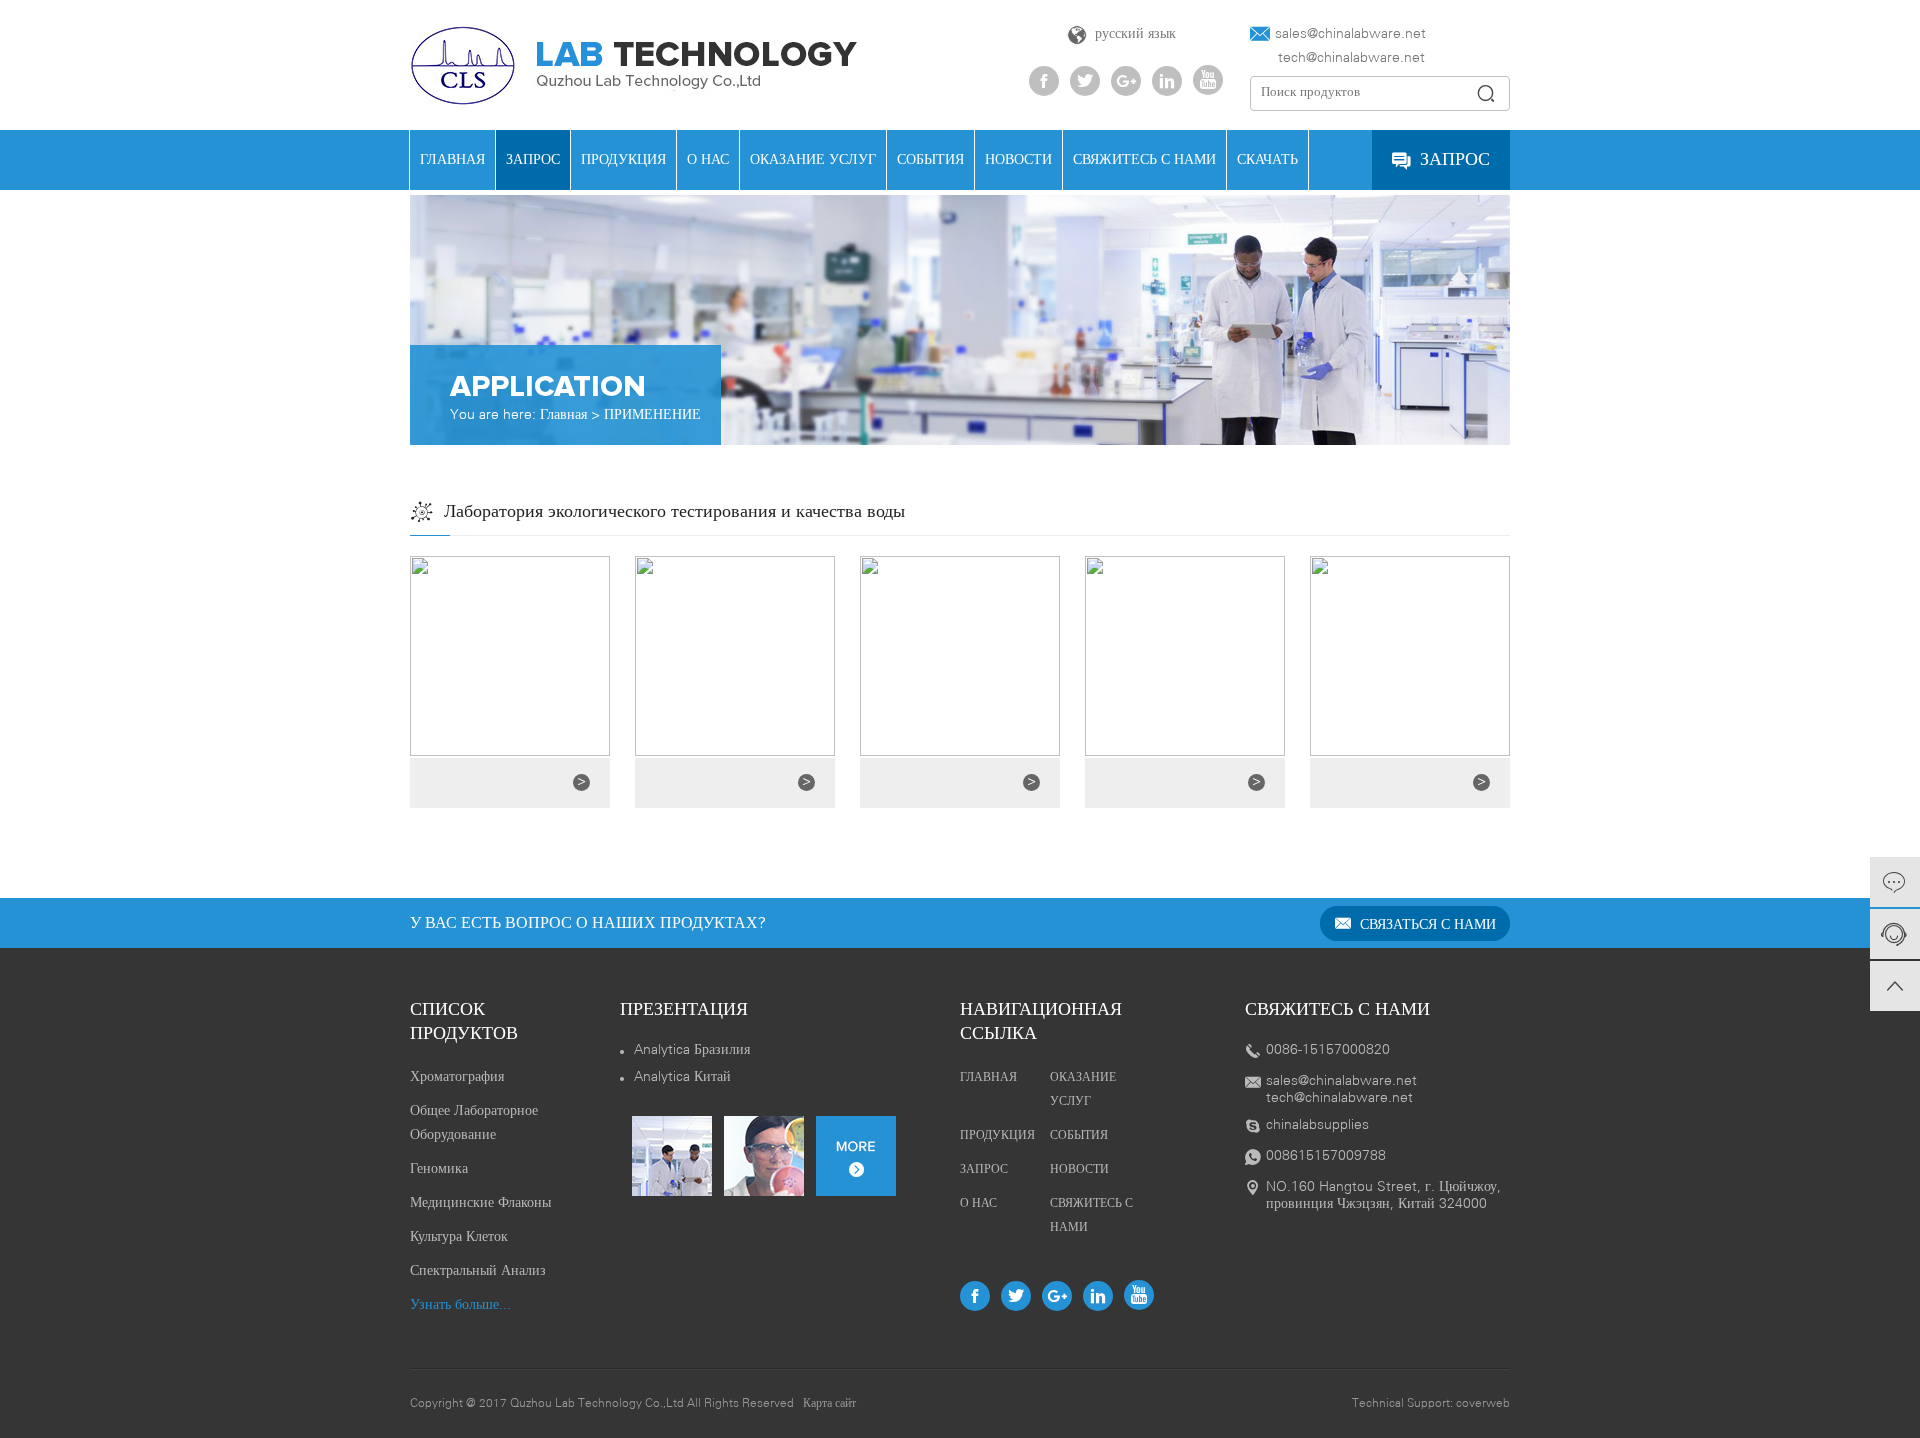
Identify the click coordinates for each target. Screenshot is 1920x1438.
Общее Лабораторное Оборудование (474, 1123)
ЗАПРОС (533, 160)
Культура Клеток (459, 1237)
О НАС (708, 160)
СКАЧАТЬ (1267, 160)
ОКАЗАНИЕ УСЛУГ (813, 160)
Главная (563, 415)
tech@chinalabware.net (1337, 58)
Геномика (439, 1169)
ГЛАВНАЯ (452, 160)
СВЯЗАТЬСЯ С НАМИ (1426, 925)
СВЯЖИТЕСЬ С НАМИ (1144, 160)
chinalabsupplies (1317, 1125)
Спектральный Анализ (478, 1271)
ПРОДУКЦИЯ (623, 160)
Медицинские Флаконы (480, 1203)
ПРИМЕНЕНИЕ (652, 415)
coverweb (1483, 1403)
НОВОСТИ (1018, 160)
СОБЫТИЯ (930, 160)
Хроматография (457, 1077)
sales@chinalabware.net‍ (1350, 34)
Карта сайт (829, 1403)
